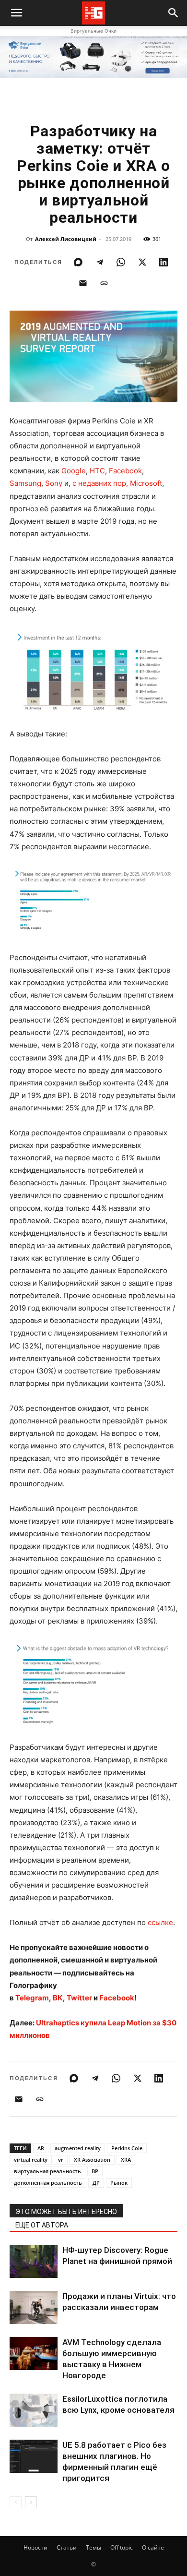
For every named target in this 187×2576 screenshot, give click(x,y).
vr (61, 2160)
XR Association (92, 2160)
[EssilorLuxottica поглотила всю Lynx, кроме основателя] (34, 2410)
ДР (96, 2183)
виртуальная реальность (47, 2171)
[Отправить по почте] (83, 283)
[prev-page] (16, 2502)
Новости (35, 2547)
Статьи (67, 2547)
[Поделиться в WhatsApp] (121, 262)
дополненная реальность (48, 2183)
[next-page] (31, 2502)
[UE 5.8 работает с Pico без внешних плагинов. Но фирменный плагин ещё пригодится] (34, 2456)
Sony (54, 483)
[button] (174, 13)
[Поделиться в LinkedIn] (164, 262)
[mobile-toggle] (16, 13)
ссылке (160, 1922)
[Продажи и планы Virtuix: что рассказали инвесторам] (34, 2307)
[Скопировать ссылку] (104, 283)
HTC (97, 471)
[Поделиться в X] (142, 262)
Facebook (125, 471)
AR (41, 2148)
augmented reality (78, 2148)
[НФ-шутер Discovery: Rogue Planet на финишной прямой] (34, 2261)
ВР (95, 2171)
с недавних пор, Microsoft (117, 483)
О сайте (153, 2547)
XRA (126, 2160)
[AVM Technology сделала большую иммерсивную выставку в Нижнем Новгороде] (34, 2353)
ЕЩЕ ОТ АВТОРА (42, 2225)
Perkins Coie (127, 2148)
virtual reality (31, 2160)
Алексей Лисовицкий (66, 239)
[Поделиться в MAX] (78, 262)
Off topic (122, 2547)
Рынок (119, 2183)
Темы (93, 2547)
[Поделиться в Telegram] (100, 262)
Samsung (25, 483)
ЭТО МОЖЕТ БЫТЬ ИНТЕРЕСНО (66, 2212)
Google (74, 471)
